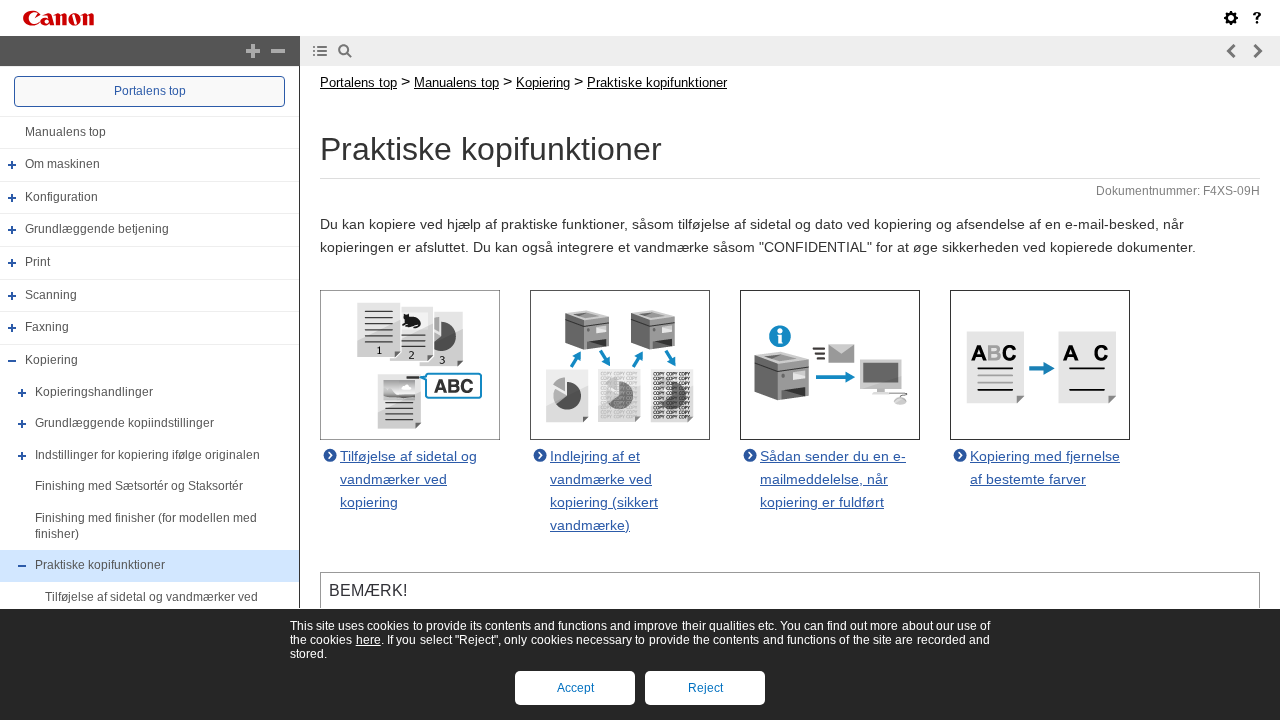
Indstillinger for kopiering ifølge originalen (147, 455)
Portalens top (150, 91)
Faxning (47, 327)
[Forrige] (1232, 51)
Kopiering (51, 360)
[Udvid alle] (253, 51)
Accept (575, 688)
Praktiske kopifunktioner (100, 565)
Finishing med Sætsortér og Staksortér (139, 487)
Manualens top (65, 132)
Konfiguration (61, 197)
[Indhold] (320, 51)
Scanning (51, 295)
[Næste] (1257, 51)
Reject (705, 688)
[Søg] (345, 51)
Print (37, 262)
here (368, 640)
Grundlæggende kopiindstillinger (124, 423)
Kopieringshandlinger (94, 392)
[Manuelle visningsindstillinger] (1231, 18)
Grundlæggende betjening (97, 230)
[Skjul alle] (278, 51)
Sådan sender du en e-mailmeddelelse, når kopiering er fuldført (833, 479)
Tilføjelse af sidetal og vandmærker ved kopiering (408, 479)
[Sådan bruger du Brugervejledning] (1257, 18)
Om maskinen (62, 164)
